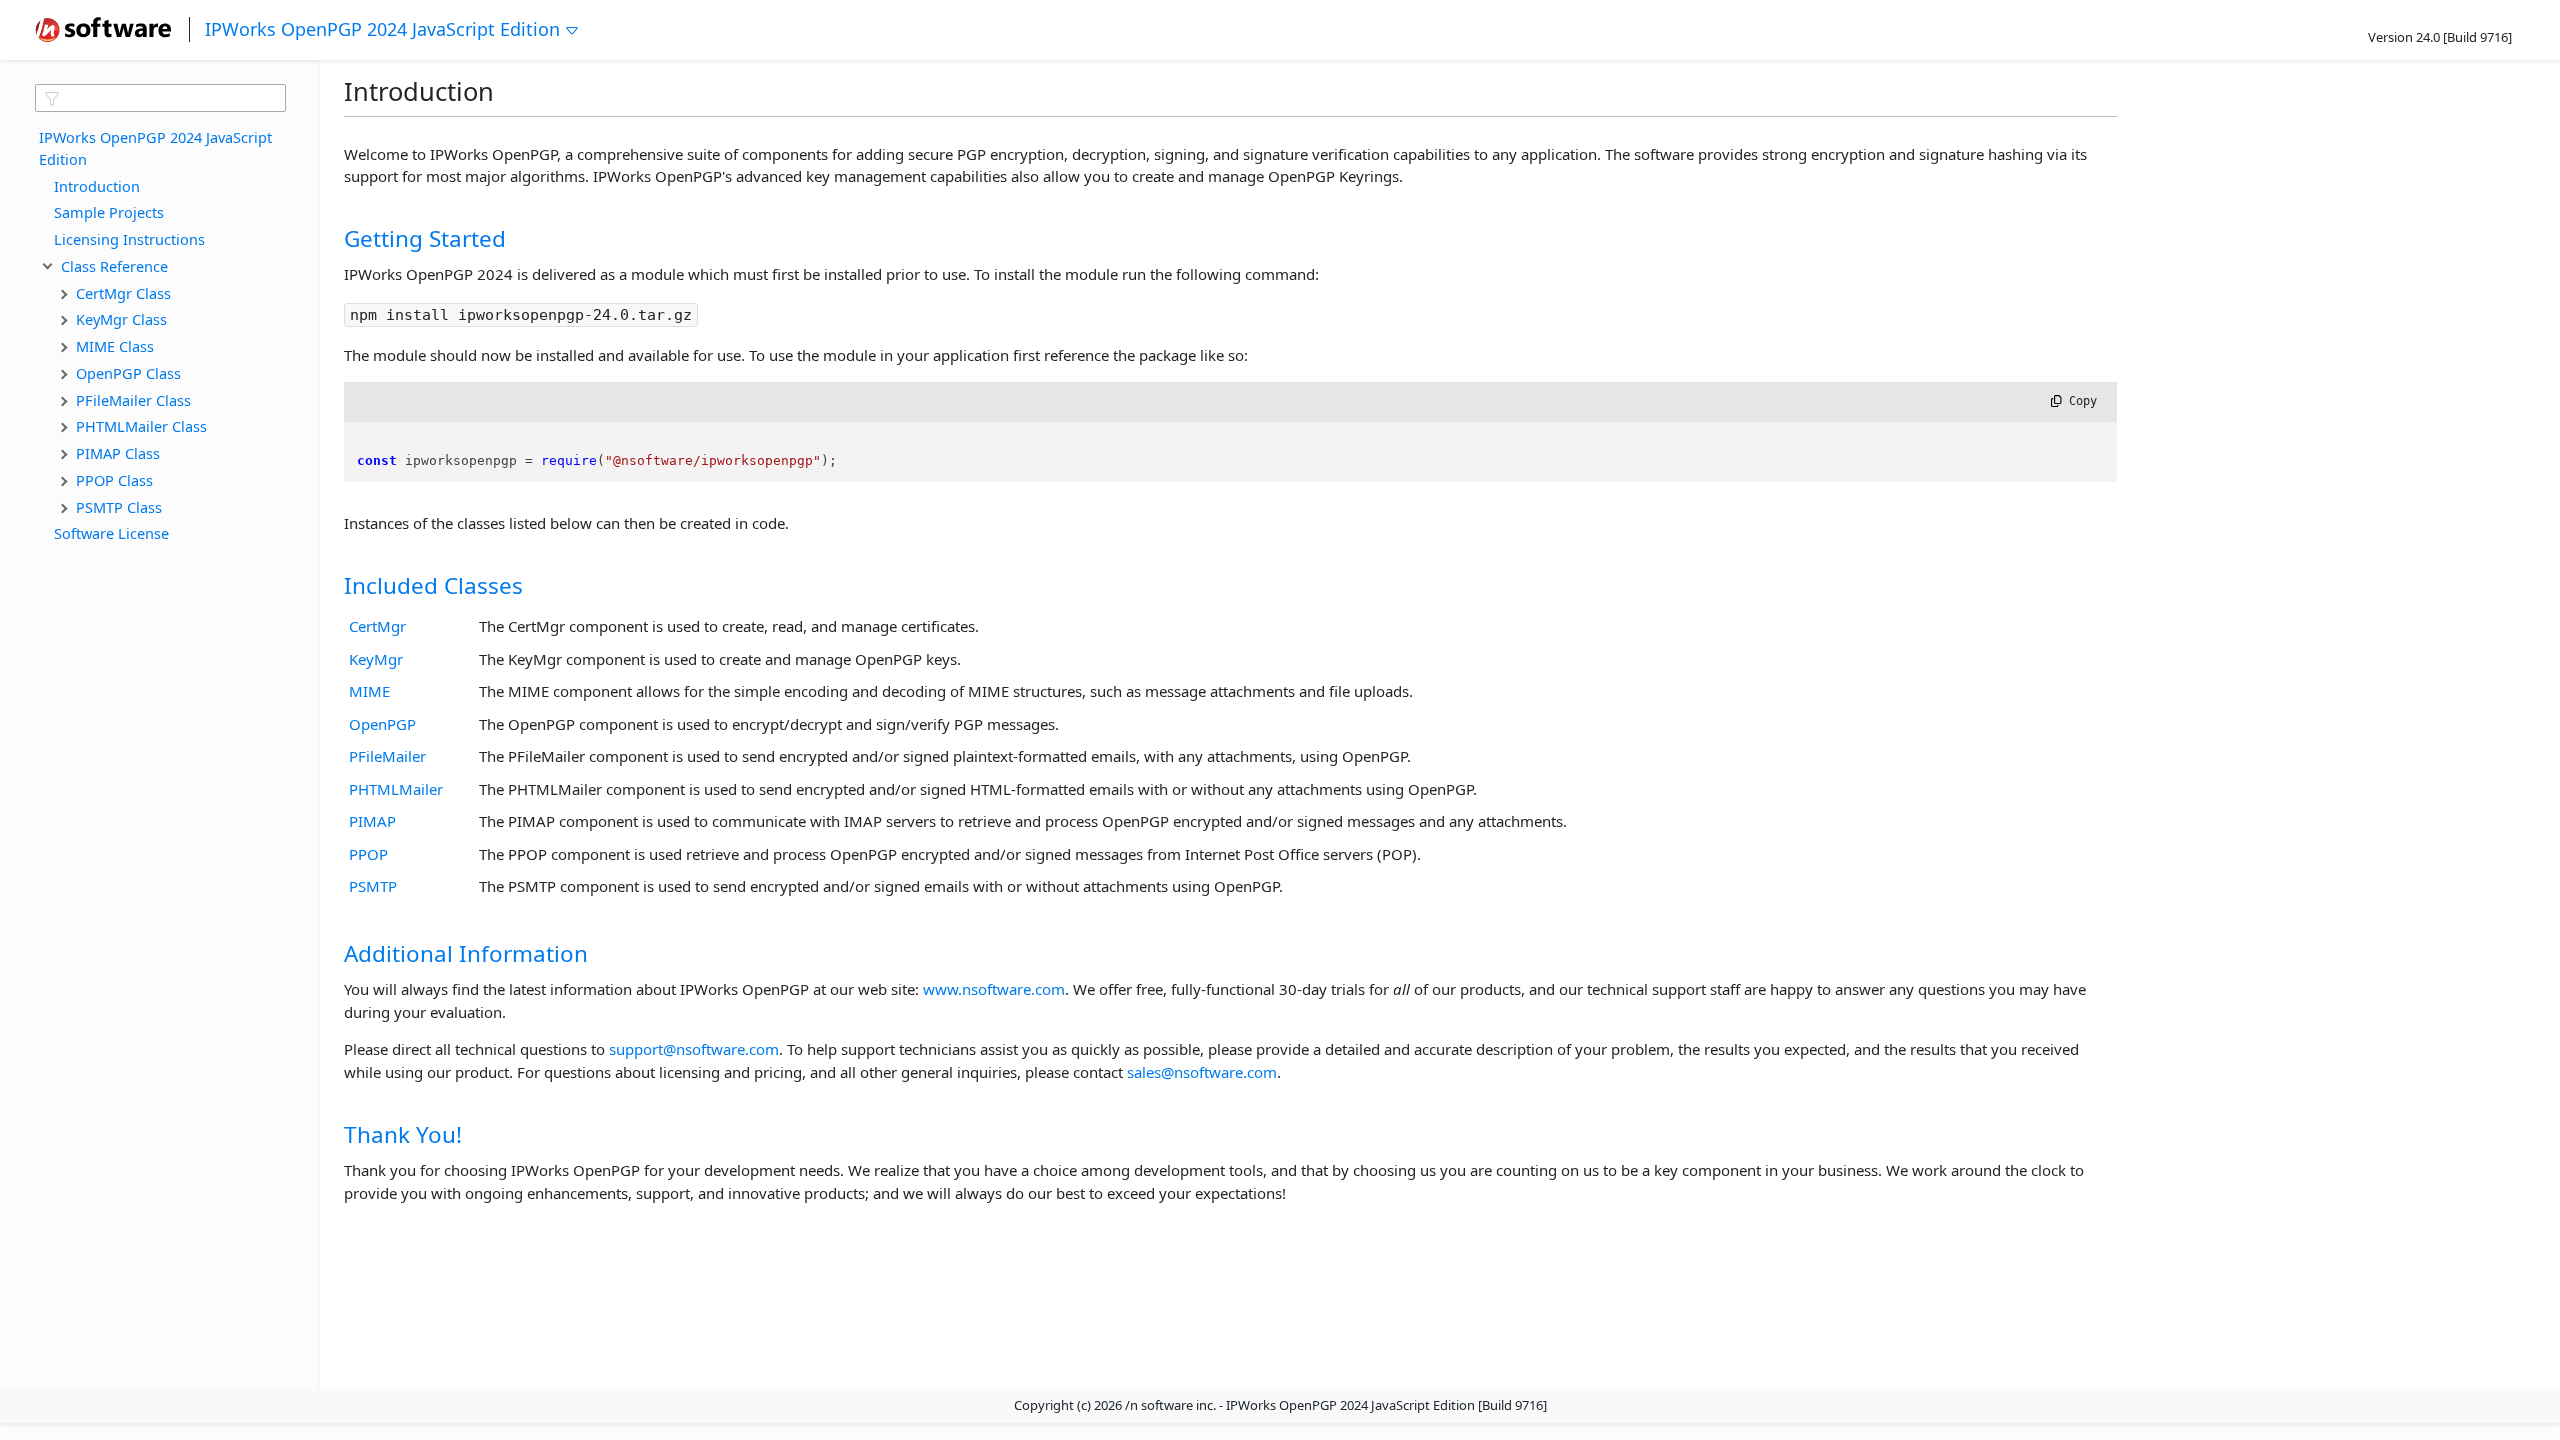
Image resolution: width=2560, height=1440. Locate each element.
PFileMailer (387, 756)
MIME (369, 691)
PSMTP (373, 886)
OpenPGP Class (128, 373)
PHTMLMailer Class (141, 426)
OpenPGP (382, 724)
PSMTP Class (119, 507)
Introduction (97, 186)
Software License (111, 533)
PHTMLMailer (396, 789)
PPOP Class (114, 480)
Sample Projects (109, 212)
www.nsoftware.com (994, 989)
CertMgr (377, 626)
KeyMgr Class (121, 319)
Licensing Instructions (129, 239)
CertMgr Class (123, 293)
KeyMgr (376, 659)
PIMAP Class (118, 453)
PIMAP (372, 821)
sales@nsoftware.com (1202, 1072)
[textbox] (160, 98)
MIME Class (115, 346)
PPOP (368, 854)
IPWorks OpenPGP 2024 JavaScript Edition (382, 29)
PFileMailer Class (133, 400)
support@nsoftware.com (694, 1049)
